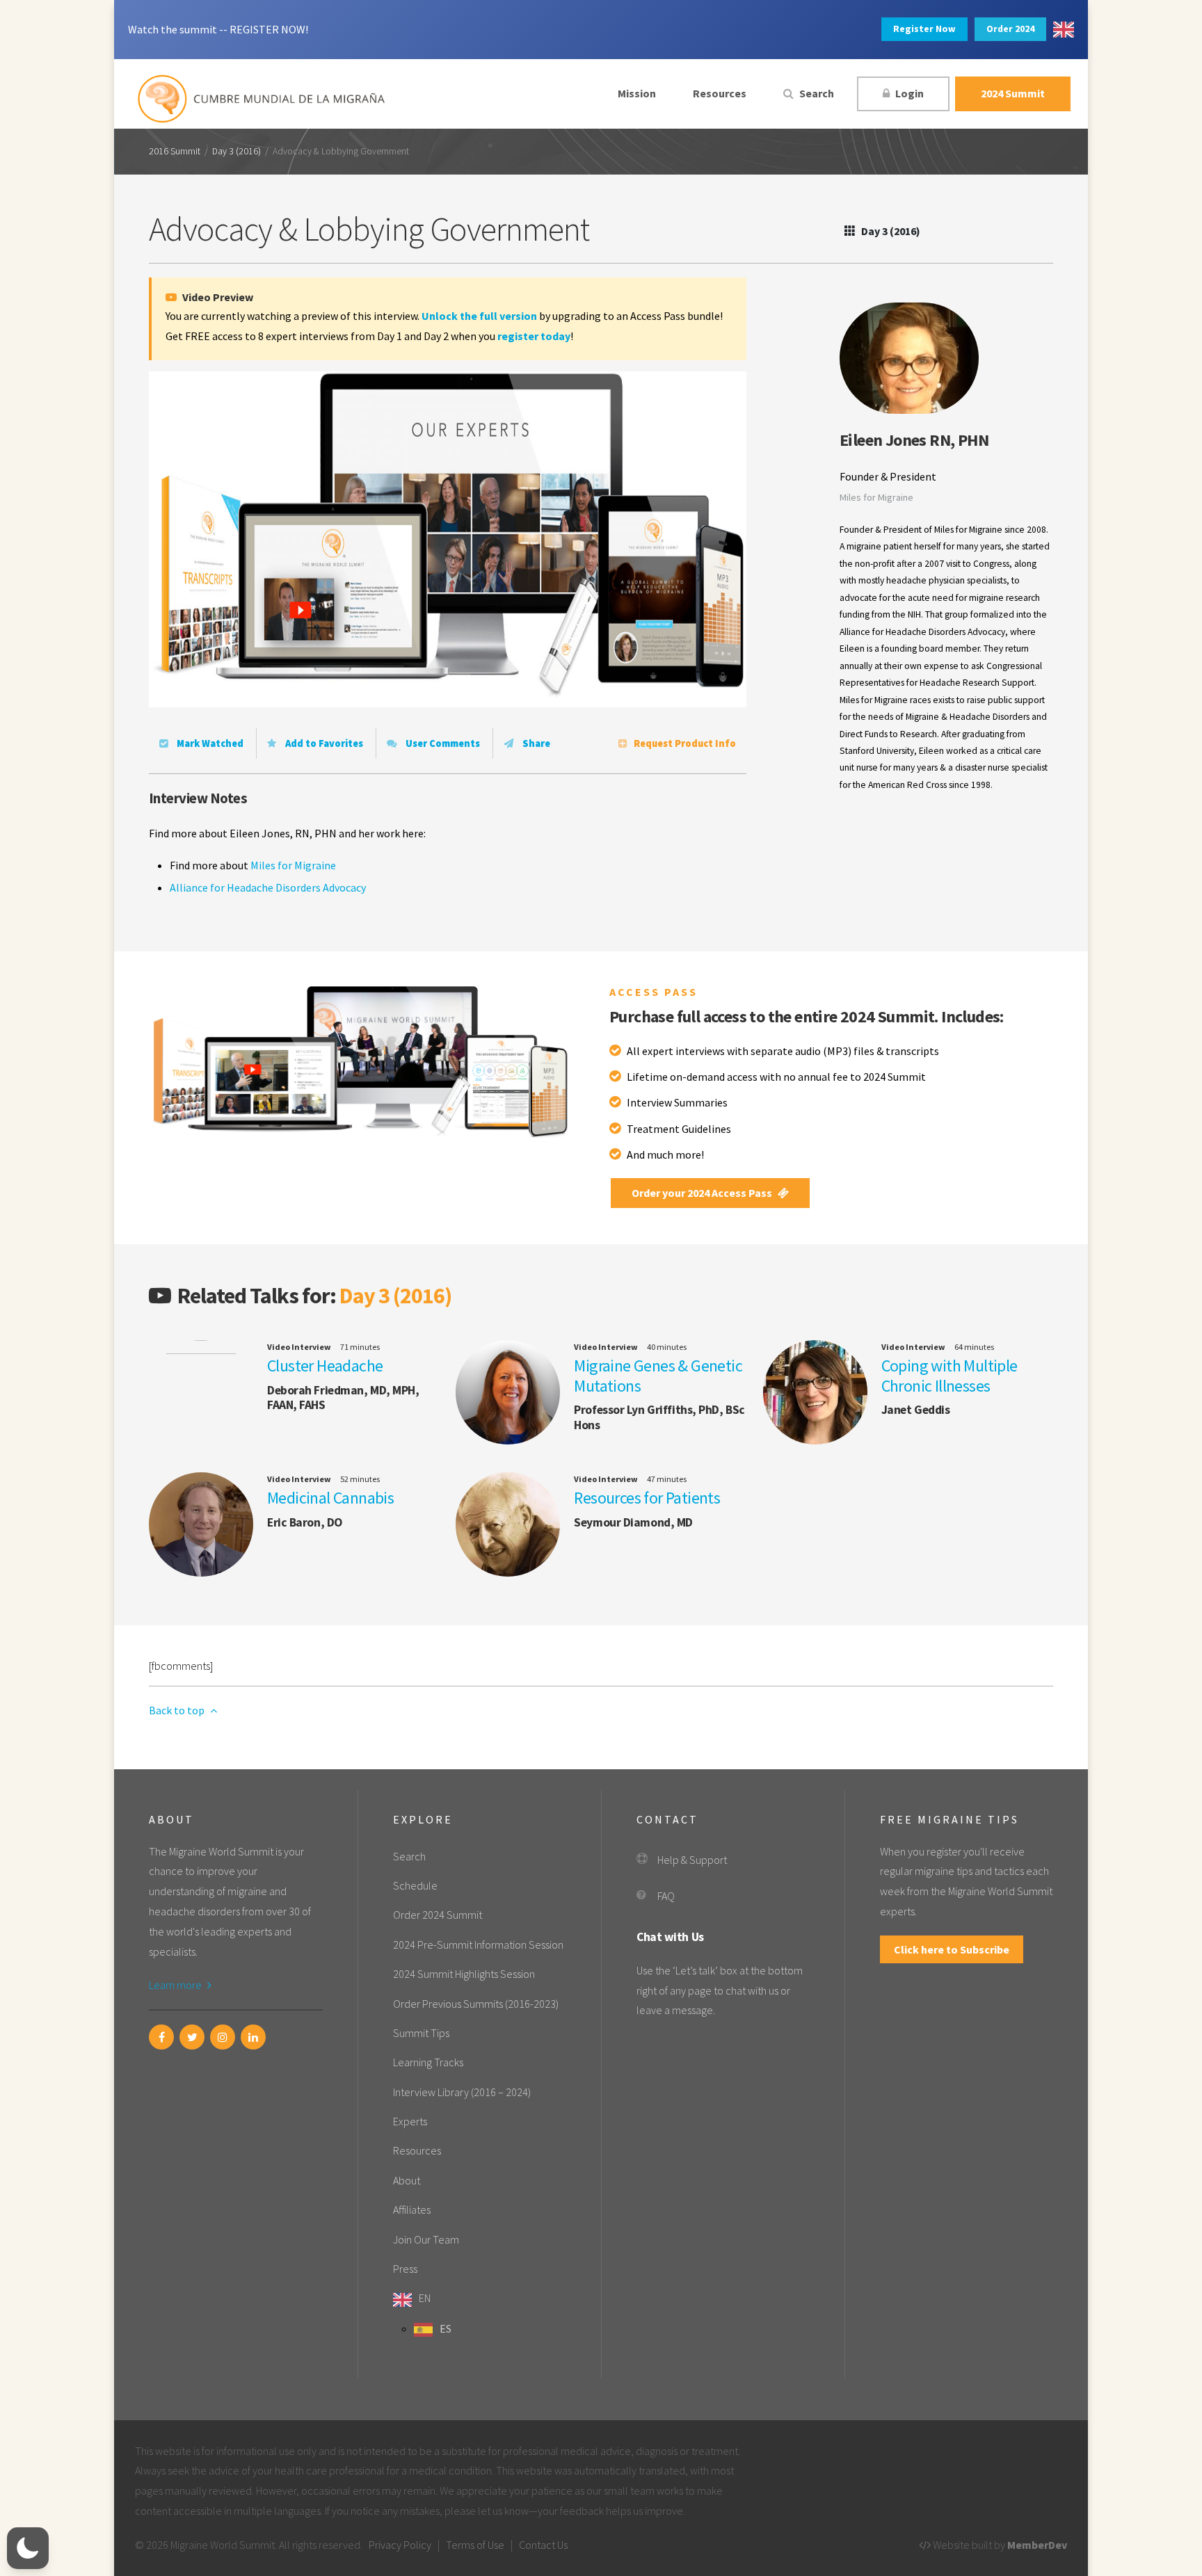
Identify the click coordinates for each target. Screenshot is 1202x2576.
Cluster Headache (325, 1366)
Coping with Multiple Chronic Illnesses (949, 1376)
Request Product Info (685, 743)
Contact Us (543, 2545)
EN (425, 2298)
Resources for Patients (647, 1498)
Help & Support (692, 1860)
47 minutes (667, 1479)
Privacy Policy (400, 2545)
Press (405, 2269)
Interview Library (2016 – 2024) (462, 2092)
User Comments (442, 743)
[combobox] (1064, 30)
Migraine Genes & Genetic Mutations (658, 1376)
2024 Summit (1013, 93)
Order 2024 (1010, 29)
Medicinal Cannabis (330, 1498)
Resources (720, 93)
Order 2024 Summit (438, 1915)
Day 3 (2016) (237, 152)
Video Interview (299, 1347)
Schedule (415, 1885)
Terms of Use (475, 2545)
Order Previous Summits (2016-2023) (476, 2004)
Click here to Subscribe (952, 1949)
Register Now (924, 29)
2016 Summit (175, 152)
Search (816, 93)
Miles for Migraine (293, 865)
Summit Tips (421, 2033)
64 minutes (974, 1347)
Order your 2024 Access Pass (703, 1193)
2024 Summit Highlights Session (464, 1974)
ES (446, 2328)
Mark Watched (209, 743)
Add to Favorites (323, 743)
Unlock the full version (479, 316)
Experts (410, 2121)
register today (534, 336)
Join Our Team (426, 2239)
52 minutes (360, 1479)
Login (908, 93)
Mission (637, 93)
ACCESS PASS (654, 992)
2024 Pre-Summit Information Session (478, 1945)
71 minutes (360, 1347)
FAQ (666, 1896)
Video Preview (217, 297)
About (407, 2180)
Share (535, 743)
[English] (1064, 30)
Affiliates (412, 2209)
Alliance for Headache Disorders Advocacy (268, 887)
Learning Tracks (428, 2062)
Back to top (178, 1710)
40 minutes (667, 1347)
